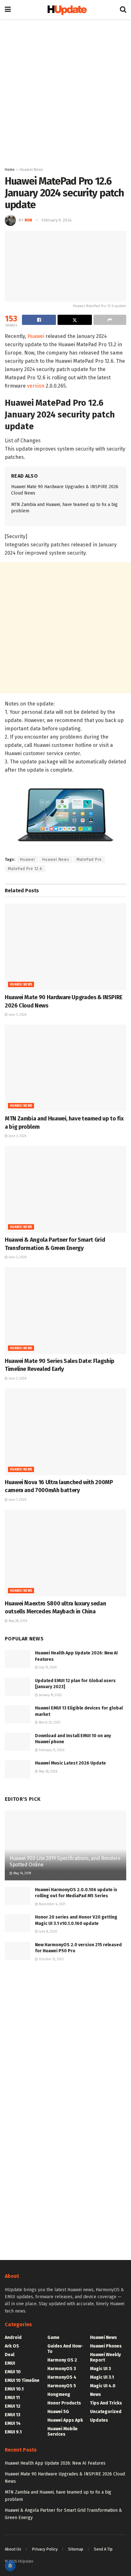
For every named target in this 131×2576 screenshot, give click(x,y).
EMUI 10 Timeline (22, 2380)
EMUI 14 (13, 2423)
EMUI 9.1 (13, 2432)
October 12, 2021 (51, 1959)
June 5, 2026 (17, 1015)
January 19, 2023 (50, 1695)
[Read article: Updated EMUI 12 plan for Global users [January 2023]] (17, 1687)
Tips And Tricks (106, 2403)
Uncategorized (106, 2412)
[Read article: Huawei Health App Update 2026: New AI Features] (17, 1659)
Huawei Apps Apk (65, 2420)
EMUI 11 (12, 2398)
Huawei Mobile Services (62, 2432)
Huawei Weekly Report (105, 2357)
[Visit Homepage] (65, 10)
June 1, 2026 (17, 1500)
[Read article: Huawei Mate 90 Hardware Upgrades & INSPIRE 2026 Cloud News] (65, 947)
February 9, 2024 (57, 220)
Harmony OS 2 (62, 2360)
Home (10, 170)
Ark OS (12, 2346)
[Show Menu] (8, 10)
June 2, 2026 (17, 1257)
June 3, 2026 (17, 1136)
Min (28, 220)
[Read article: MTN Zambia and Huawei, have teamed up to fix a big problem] (65, 1068)
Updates (99, 2420)
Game (53, 2337)
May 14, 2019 (22, 1873)
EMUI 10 (13, 2372)
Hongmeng (59, 2394)
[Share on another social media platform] (110, 320)
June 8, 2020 (48, 1932)
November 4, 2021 (52, 1904)
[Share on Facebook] (39, 320)
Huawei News (31, 170)
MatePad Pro (89, 860)
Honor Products (64, 2403)
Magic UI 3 (100, 2369)
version (36, 386)
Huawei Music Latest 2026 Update (70, 1763)
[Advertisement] (65, 91)
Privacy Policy (45, 2549)
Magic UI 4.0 (103, 2386)
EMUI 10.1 (14, 2389)
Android (13, 2337)
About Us (13, 2549)
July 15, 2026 (47, 1667)
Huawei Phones (106, 2346)
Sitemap (76, 2549)
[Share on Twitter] (75, 320)
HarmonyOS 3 (62, 2369)
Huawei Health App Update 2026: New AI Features (55, 2463)
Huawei (36, 336)
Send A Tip (103, 2549)
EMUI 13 (13, 2415)
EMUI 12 (13, 2406)
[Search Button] (123, 10)
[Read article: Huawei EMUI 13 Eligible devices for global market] (17, 1714)
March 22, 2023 (49, 1723)
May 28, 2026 (17, 1621)
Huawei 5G (58, 2412)
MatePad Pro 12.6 (25, 869)
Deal (10, 2355)
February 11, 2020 (51, 1750)
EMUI (10, 2363)
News (96, 2394)
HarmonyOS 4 (62, 2377)
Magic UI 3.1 (102, 2377)
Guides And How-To (65, 2349)
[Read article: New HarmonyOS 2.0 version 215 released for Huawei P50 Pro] (17, 1951)
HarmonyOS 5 (62, 2386)
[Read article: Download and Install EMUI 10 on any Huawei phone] (17, 1742)
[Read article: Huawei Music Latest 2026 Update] (17, 1769)
